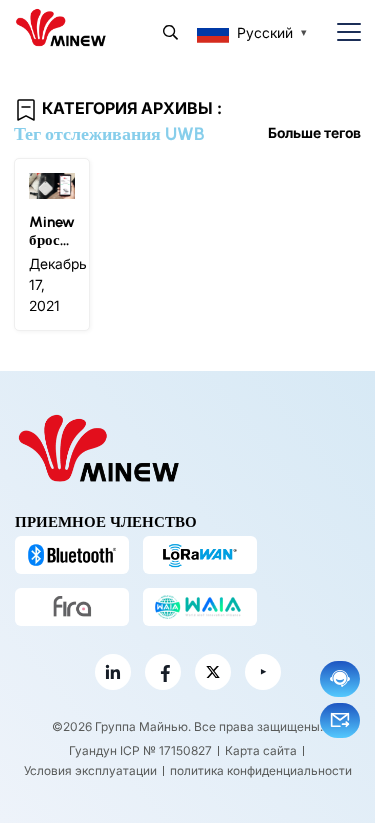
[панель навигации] (341, 32)
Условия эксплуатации (90, 770)
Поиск (170, 32)
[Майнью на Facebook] (163, 672)
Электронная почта (340, 720)
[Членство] (200, 607)
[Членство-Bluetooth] (72, 555)
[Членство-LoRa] (200, 555)
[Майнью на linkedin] (113, 672)
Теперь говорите (340, 678)
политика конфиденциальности (261, 770)
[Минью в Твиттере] (213, 672)
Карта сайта (261, 750)
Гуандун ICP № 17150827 (140, 750)
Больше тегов (314, 132)
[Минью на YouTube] (263, 672)
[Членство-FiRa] (72, 607)
